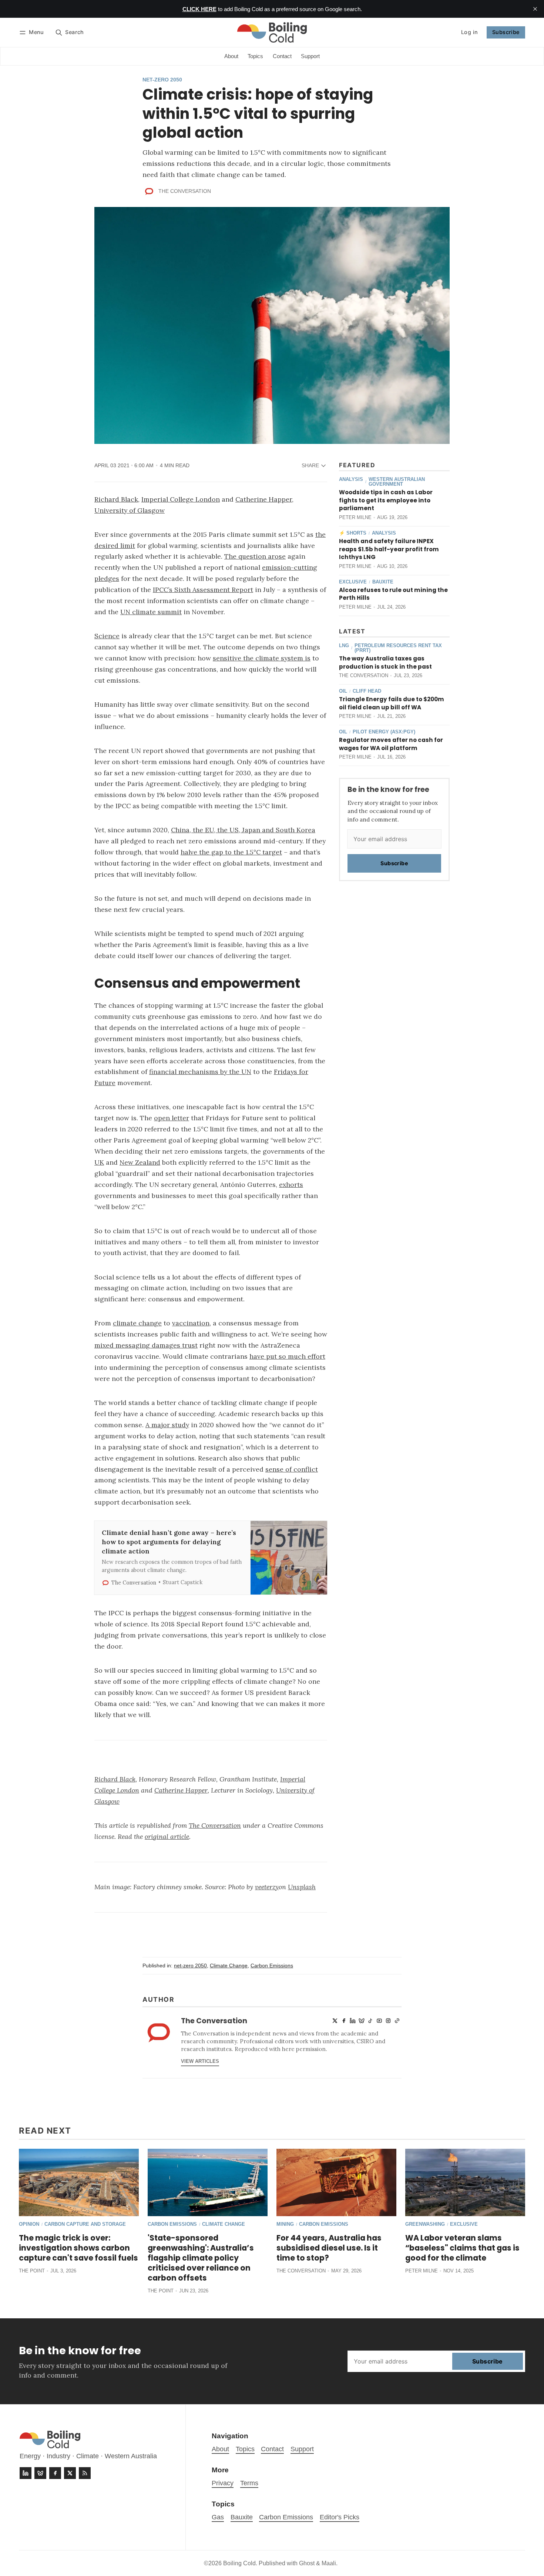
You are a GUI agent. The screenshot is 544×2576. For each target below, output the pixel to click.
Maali (329, 2563)
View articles (200, 2061)
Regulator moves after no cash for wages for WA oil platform (391, 744)
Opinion (29, 2224)
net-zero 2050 (162, 80)
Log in (469, 32)
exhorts (291, 1185)
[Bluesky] (362, 2021)
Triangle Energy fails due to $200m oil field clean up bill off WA (392, 703)
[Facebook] (344, 2021)
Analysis (351, 480)
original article (167, 1836)
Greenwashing (425, 2224)
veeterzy (267, 1887)
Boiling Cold (239, 2563)
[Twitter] (335, 2021)
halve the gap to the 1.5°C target (231, 852)
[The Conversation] (149, 191)
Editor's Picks (340, 2517)
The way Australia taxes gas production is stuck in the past (385, 663)
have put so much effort (287, 1356)
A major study (167, 1425)
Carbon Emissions (272, 1966)
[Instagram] (388, 2021)
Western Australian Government (397, 482)
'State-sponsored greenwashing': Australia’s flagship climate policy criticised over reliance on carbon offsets (201, 2258)
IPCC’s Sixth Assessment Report (203, 590)
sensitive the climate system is (262, 658)
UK (99, 1162)
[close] (535, 9)
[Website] (397, 2021)
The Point (32, 2271)
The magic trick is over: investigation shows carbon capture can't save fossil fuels (78, 2248)
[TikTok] (370, 2021)
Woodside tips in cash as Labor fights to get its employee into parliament (386, 500)
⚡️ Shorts (353, 533)
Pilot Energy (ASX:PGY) (384, 732)
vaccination (191, 1323)
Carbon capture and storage (85, 2224)
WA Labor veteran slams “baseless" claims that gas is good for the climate (462, 2248)
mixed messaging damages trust (146, 1345)
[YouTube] (379, 2021)
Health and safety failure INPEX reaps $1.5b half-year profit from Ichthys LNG (389, 549)
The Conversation (185, 191)
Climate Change (229, 1966)
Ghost (307, 2563)
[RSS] (85, 2473)
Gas (218, 2517)
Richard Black (116, 499)
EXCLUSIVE (353, 582)
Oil (343, 691)
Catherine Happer (264, 499)
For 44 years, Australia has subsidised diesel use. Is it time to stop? (329, 2248)
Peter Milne (355, 517)
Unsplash (302, 1887)
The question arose (255, 556)
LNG (344, 646)
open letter (172, 1118)
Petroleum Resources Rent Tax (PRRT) (398, 648)
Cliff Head (367, 691)
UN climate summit (151, 612)
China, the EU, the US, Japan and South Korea (243, 830)
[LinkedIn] (353, 2021)
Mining (285, 2224)
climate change (137, 1323)
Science (107, 636)
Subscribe (506, 32)
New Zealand (140, 1162)
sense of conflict (292, 1469)
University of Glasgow (130, 510)
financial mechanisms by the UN (200, 1072)
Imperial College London (181, 499)
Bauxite (383, 582)
